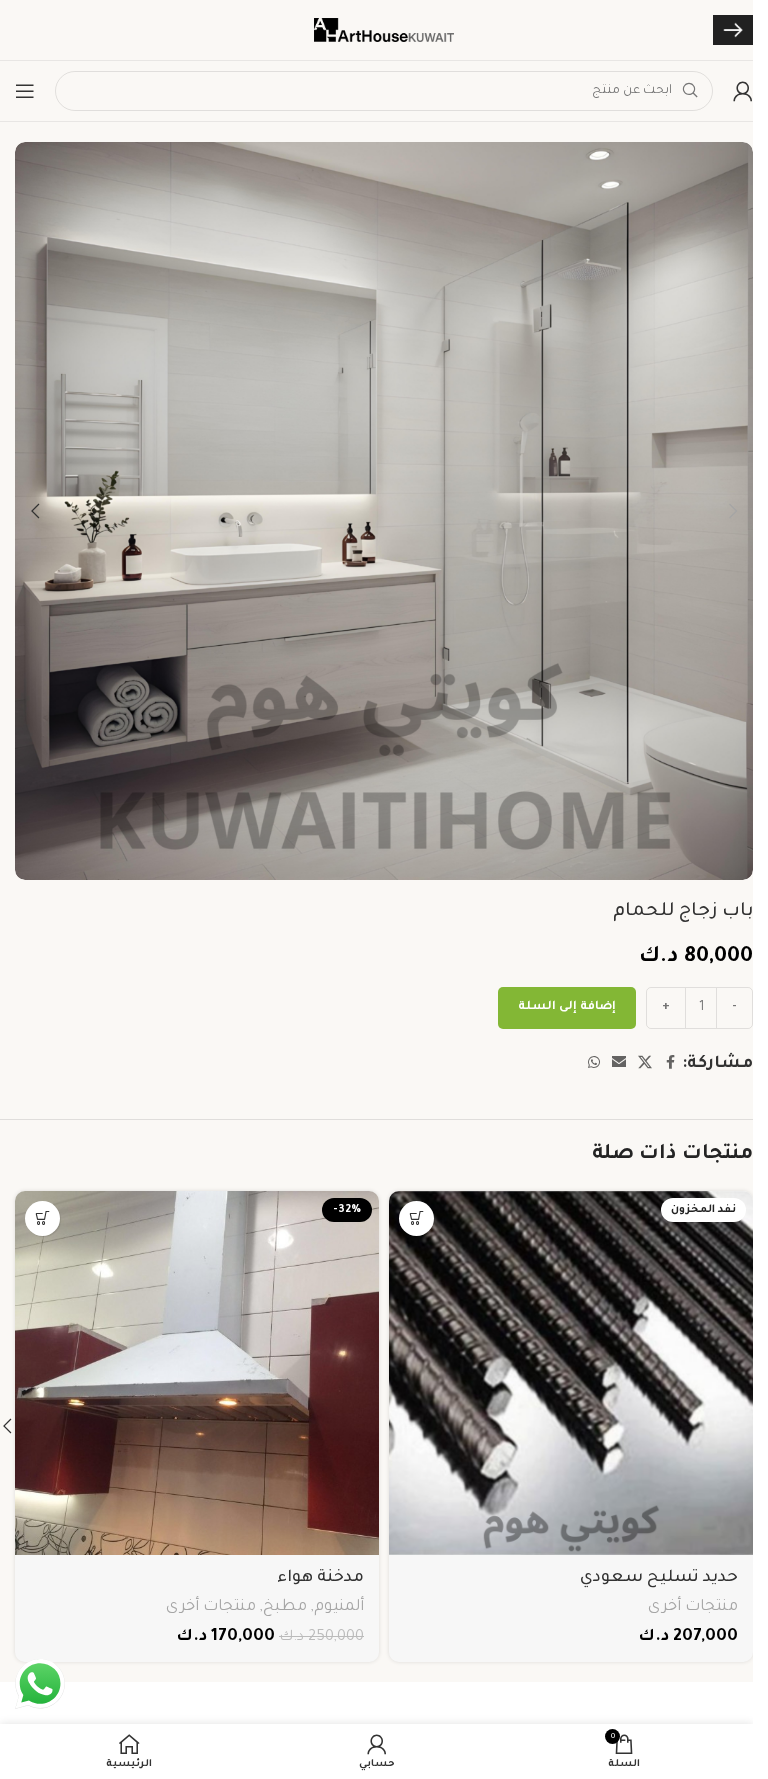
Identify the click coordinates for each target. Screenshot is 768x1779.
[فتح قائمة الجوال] (25, 91)
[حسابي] (743, 91)
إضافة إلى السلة (567, 1007)
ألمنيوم (339, 1607)
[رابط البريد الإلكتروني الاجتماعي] (619, 1064)
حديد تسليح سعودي (659, 1578)
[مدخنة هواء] (197, 1373)
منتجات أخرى (693, 1607)
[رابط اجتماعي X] (645, 1064)
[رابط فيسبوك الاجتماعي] (670, 1064)
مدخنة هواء (320, 1578)
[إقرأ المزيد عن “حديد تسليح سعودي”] (416, 1218)
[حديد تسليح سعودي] (571, 1373)
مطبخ (285, 1607)
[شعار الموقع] (384, 31)
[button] (733, 511)
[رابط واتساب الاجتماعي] (594, 1064)
